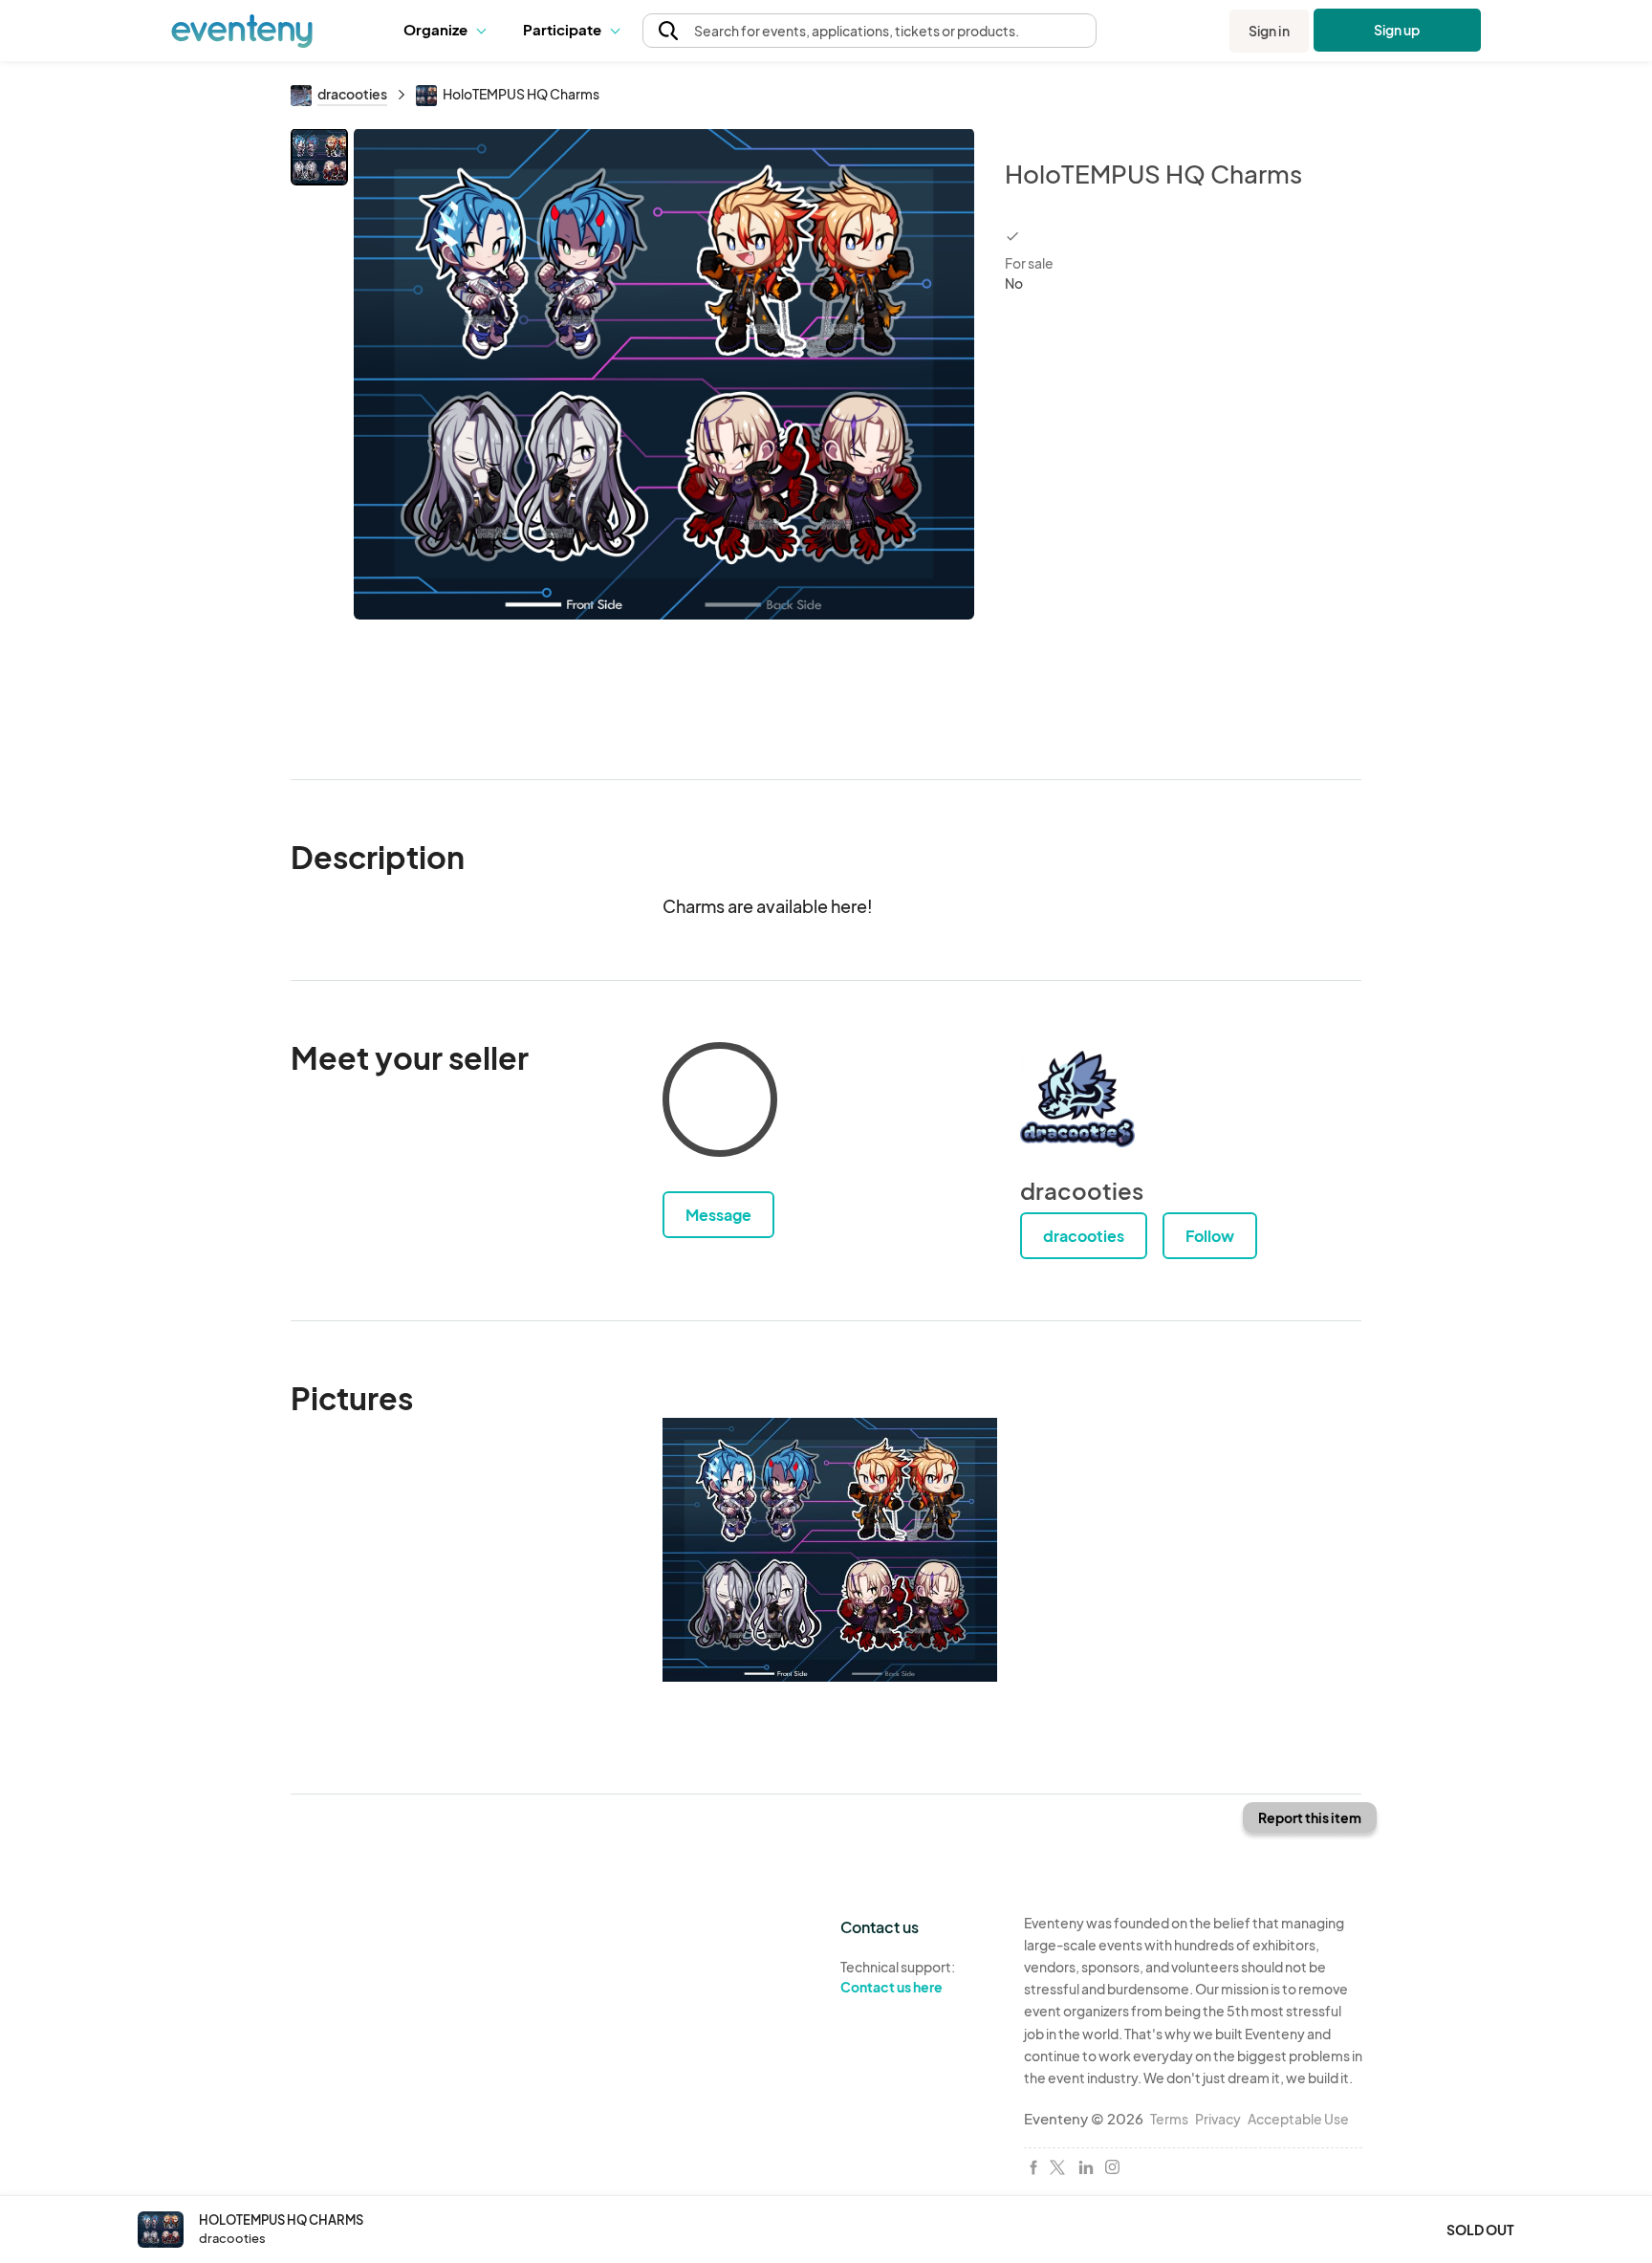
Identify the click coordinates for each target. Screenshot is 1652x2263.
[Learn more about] (720, 1103)
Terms (1169, 2119)
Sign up (1397, 30)
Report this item (1310, 1817)
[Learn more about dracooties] (1077, 1099)
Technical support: (898, 1977)
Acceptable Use (1298, 2119)
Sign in (1269, 31)
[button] (449, 31)
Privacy (1218, 2119)
